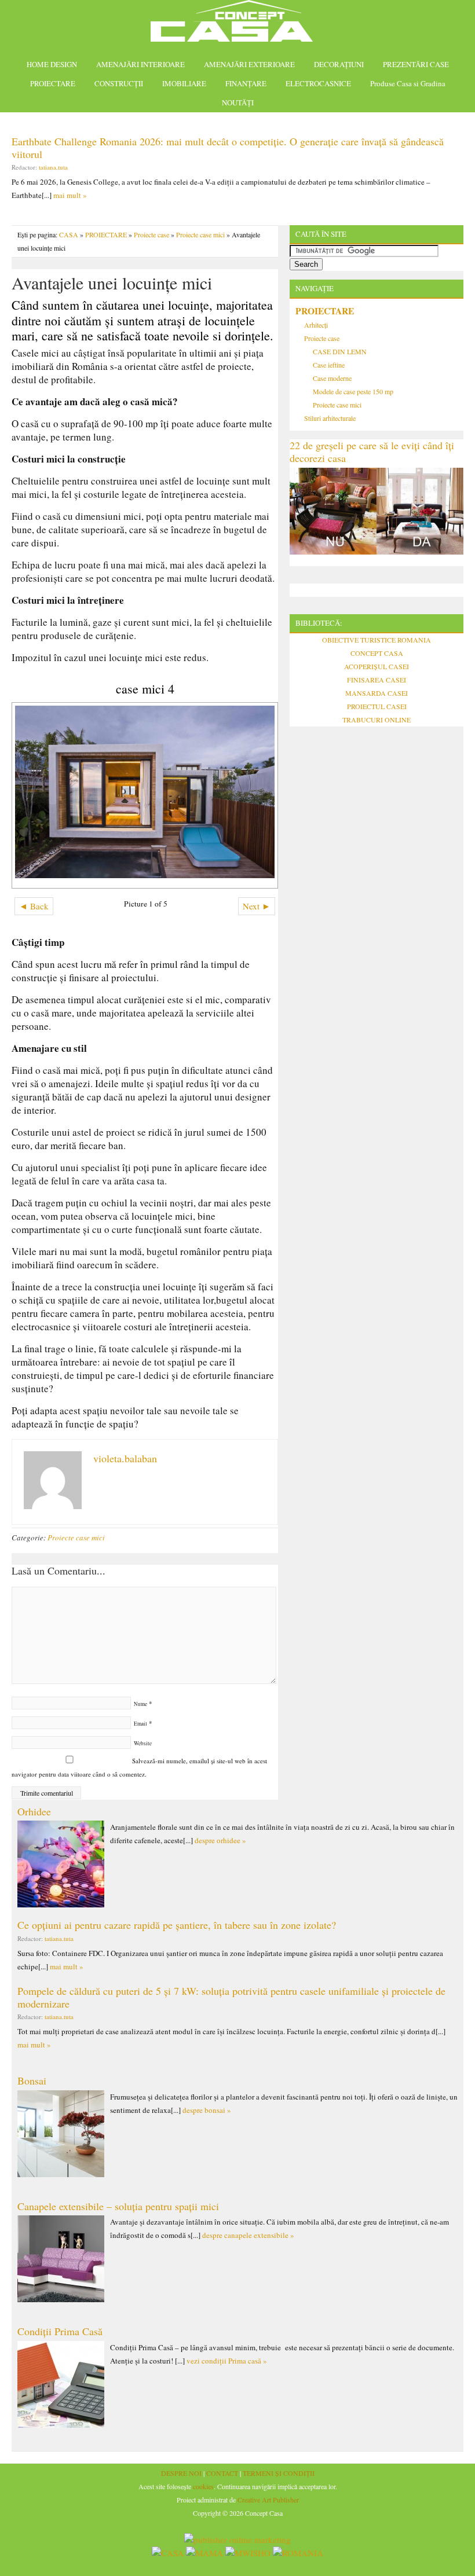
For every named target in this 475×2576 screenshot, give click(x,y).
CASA (69, 234)
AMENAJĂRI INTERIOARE (140, 64)
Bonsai (32, 2080)
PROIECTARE (53, 83)
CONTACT (222, 2473)
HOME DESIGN (52, 64)
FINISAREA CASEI (377, 680)
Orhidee (34, 1811)
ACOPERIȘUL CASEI (377, 666)
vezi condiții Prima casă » (227, 2361)
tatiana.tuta (53, 167)
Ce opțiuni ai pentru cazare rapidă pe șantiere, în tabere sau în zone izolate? (177, 1925)
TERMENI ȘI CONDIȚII (279, 2473)
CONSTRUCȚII (119, 83)
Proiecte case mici (200, 234)
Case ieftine (329, 365)
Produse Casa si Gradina (408, 83)
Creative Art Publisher (268, 2500)
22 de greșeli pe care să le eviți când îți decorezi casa (372, 452)
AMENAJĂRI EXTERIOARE (249, 64)
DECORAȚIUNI (339, 64)
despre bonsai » (207, 2110)
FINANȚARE (246, 83)
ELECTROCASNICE (318, 83)
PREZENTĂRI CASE (416, 64)
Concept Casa (237, 25)
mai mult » (70, 195)
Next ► (257, 906)
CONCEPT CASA (377, 653)
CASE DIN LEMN (340, 351)
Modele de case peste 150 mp (353, 391)
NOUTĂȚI (238, 102)
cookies (203, 2486)
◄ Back (34, 906)
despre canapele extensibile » (248, 2235)
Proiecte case (151, 234)
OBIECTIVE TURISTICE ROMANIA (377, 640)
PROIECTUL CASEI (377, 706)
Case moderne (332, 378)
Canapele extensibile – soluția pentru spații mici (118, 2206)
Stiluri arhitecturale (330, 418)
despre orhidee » (220, 1840)
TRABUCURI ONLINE (377, 720)
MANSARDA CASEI (377, 693)
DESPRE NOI (181, 2473)
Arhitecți (316, 325)
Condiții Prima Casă (60, 2331)
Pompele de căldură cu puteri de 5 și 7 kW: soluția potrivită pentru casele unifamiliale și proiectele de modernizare (231, 1997)
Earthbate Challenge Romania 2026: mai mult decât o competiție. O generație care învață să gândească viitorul (228, 148)
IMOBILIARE (184, 83)
